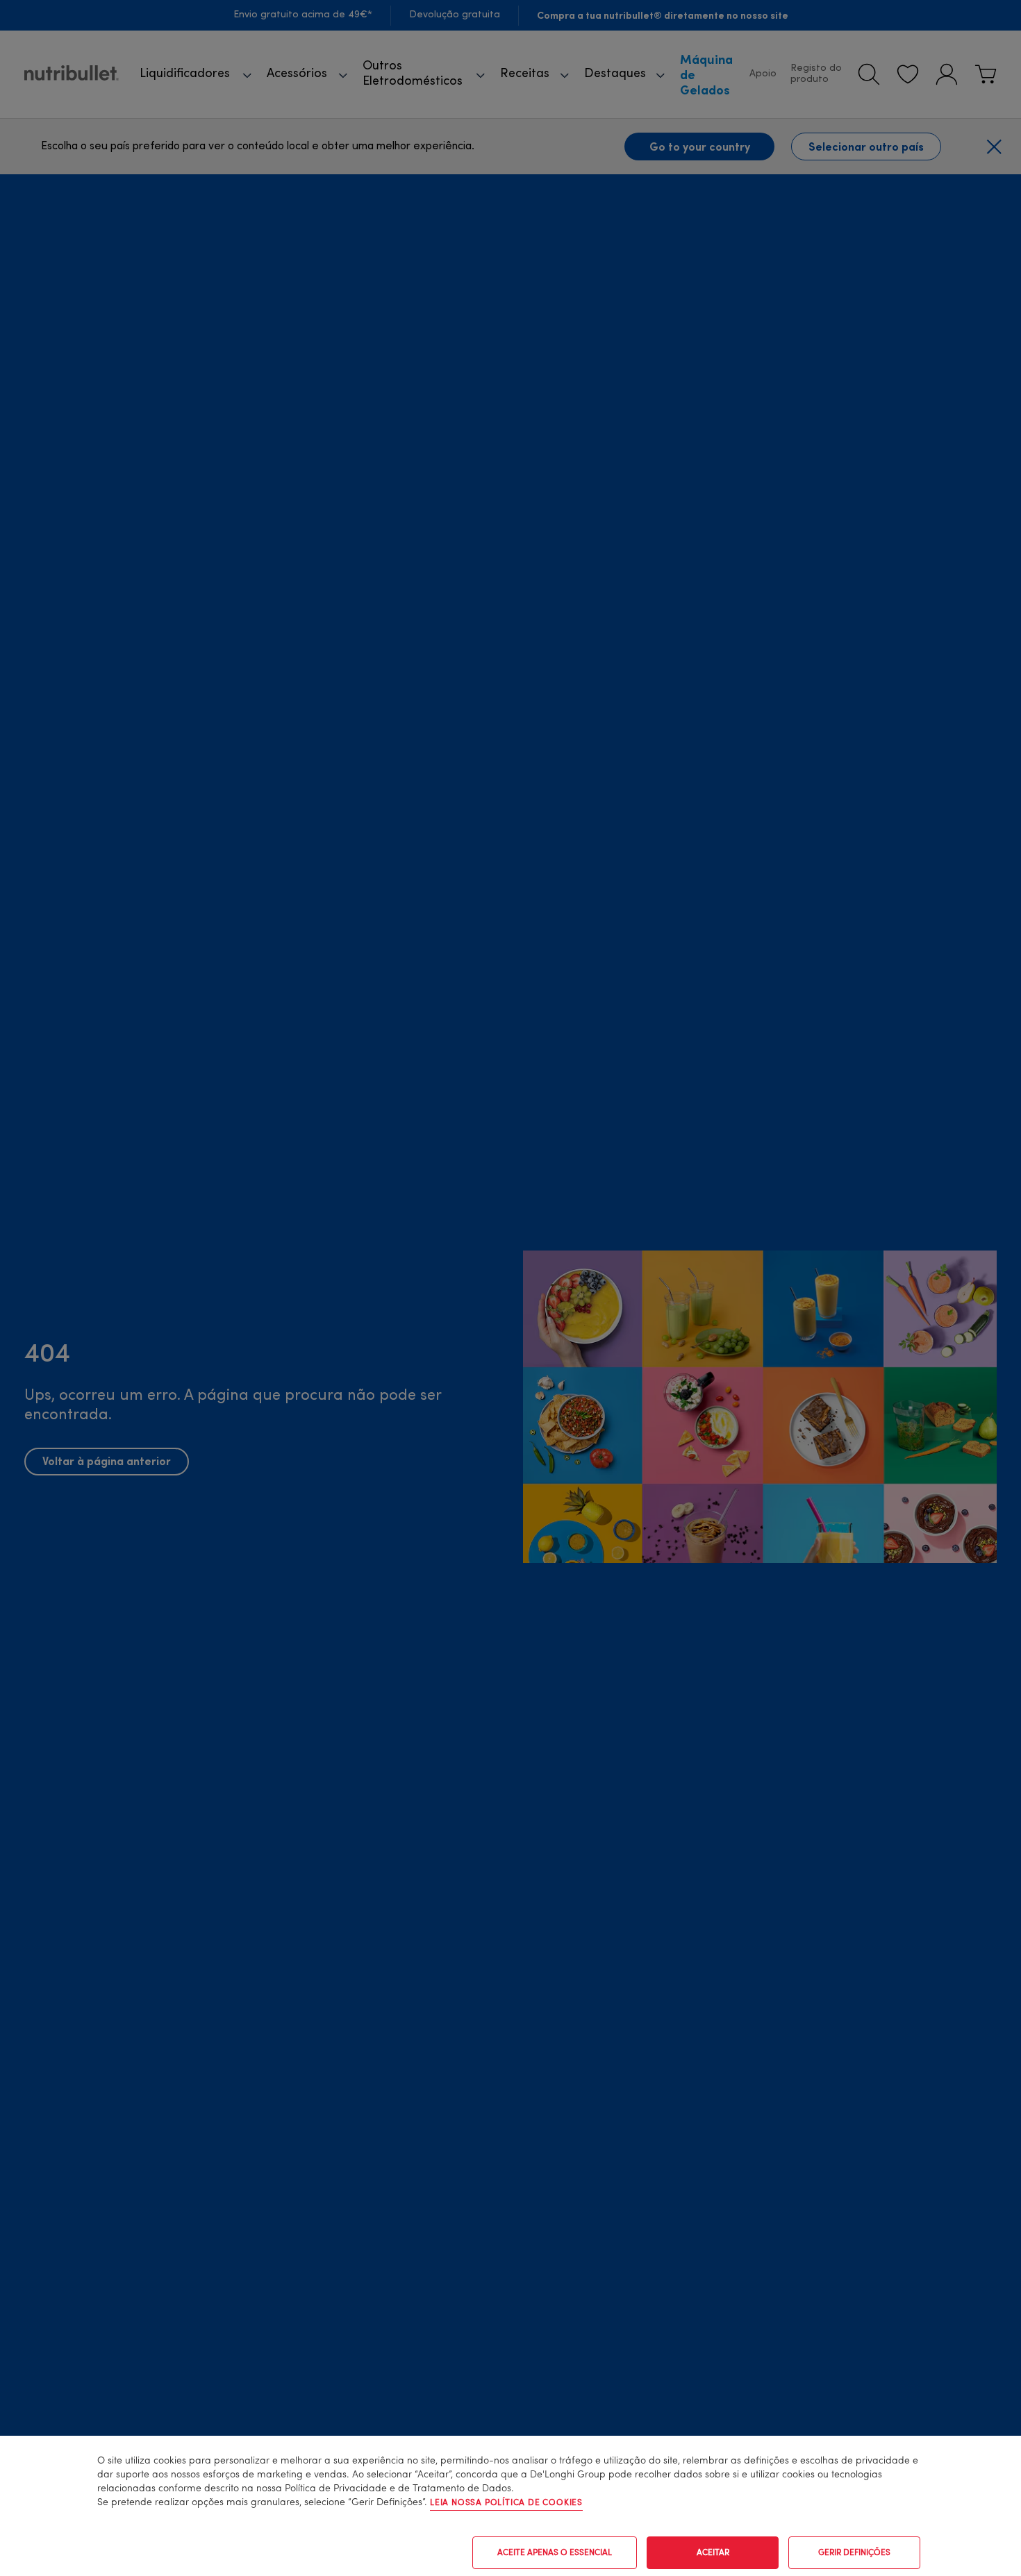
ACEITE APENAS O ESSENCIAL (555, 2553)
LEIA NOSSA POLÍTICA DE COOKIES (506, 2503)
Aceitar (713, 2553)
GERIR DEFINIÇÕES (854, 2553)
